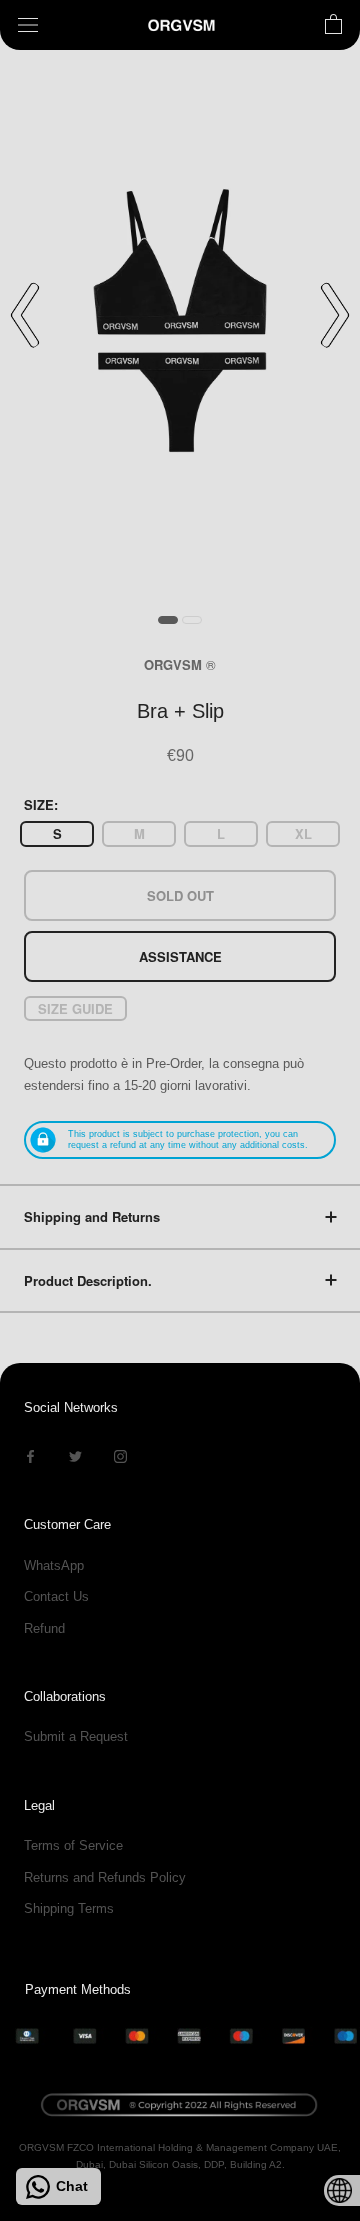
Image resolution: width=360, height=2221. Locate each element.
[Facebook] (30, 1455)
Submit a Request (76, 1736)
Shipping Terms (69, 1908)
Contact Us (56, 1596)
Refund (44, 1628)
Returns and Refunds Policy (105, 1877)
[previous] (25, 315)
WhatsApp (54, 1565)
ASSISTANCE (180, 956)
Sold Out (180, 895)
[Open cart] (333, 25)
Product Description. (88, 1280)
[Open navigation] (28, 25)
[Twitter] (75, 1455)
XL (303, 833)
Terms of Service (73, 1845)
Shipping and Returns (92, 1216)
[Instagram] (120, 1455)
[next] (335, 315)
